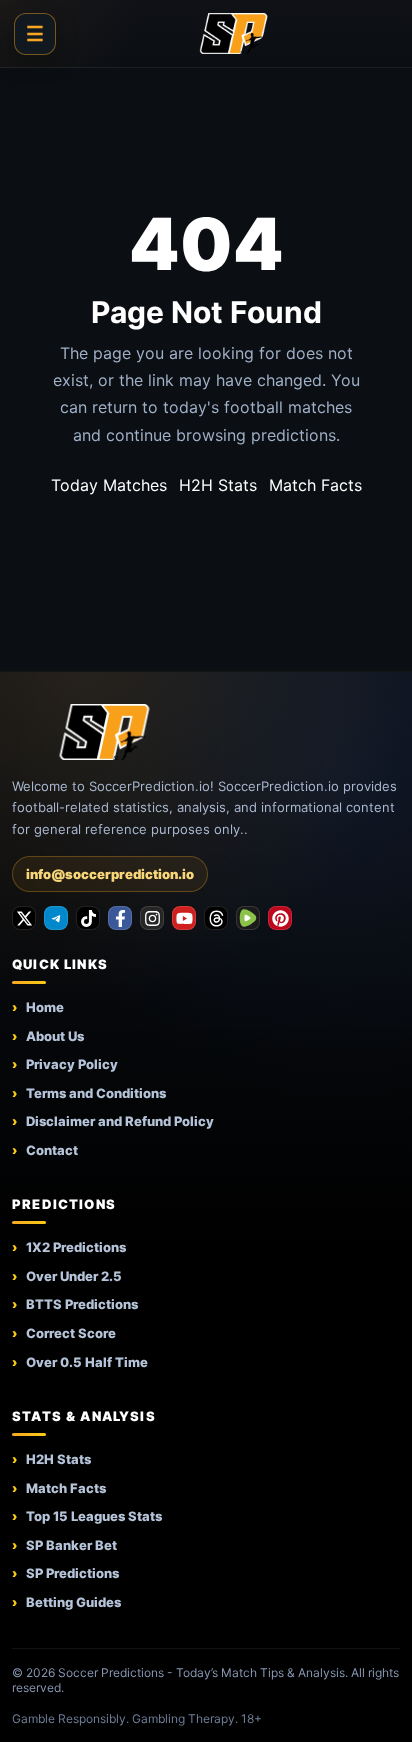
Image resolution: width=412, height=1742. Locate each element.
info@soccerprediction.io (110, 874)
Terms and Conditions (96, 1093)
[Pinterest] (280, 918)
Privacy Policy (72, 1064)
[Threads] (216, 918)
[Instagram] (152, 918)
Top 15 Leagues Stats (94, 1516)
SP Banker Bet (71, 1545)
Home (45, 1007)
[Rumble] (248, 918)
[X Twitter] (24, 918)
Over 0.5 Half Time (87, 1362)
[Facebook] (120, 918)
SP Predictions (72, 1573)
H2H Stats (218, 485)
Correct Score (71, 1333)
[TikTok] (88, 918)
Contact (52, 1150)
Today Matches (109, 485)
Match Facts (315, 485)
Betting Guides (73, 1602)
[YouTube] (184, 918)
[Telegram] (56, 918)
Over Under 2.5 (74, 1276)
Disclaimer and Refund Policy (120, 1121)
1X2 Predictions (76, 1247)
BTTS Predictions (82, 1304)
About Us (55, 1036)
